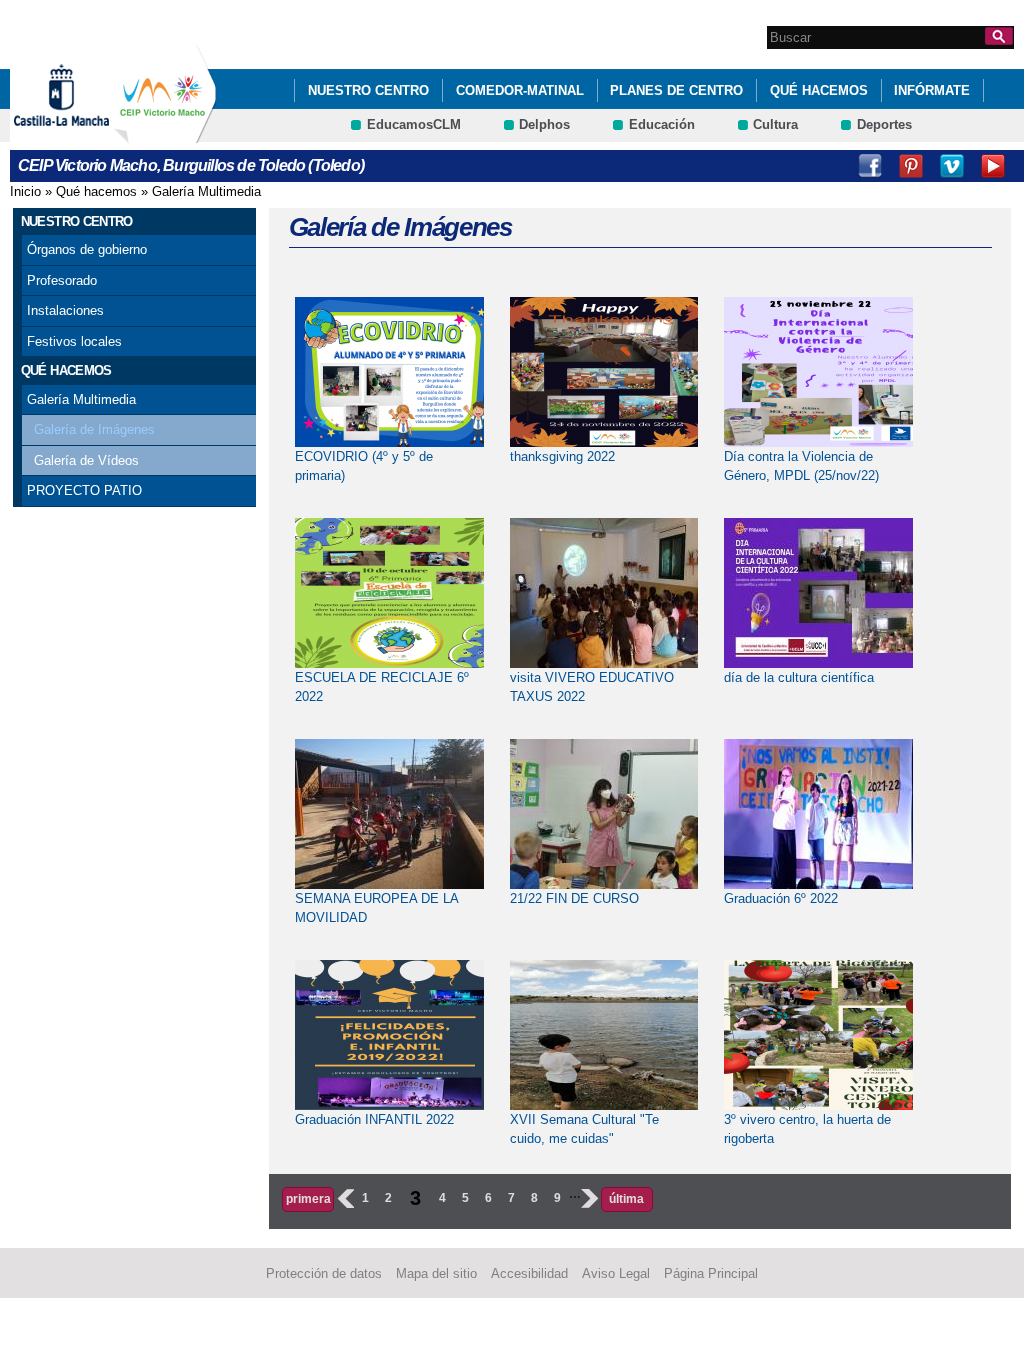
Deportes (884, 124)
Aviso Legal (616, 1273)
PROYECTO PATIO (84, 490)
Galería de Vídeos (86, 460)
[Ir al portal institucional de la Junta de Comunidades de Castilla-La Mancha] (86, 133)
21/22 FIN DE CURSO (574, 898)
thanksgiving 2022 (562, 456)
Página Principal (711, 1273)
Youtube (993, 166)
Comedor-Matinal (520, 90)
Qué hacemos (819, 90)
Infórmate (932, 90)
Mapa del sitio (436, 1273)
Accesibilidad (529, 1273)
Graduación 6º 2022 (781, 898)
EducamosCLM (414, 124)
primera (308, 1199)
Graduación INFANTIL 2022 (374, 1119)
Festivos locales (74, 341)
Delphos (544, 124)
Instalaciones (65, 310)
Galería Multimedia (206, 191)
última (626, 1199)
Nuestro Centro (368, 90)
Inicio (25, 191)
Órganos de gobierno (87, 249)
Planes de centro (676, 90)
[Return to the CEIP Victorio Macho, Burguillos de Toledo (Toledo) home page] (165, 133)
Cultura (775, 124)
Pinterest (911, 166)
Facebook (870, 166)
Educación (662, 124)
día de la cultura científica (799, 677)
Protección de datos (324, 1273)
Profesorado (62, 280)
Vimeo (952, 166)
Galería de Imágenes (94, 429)
